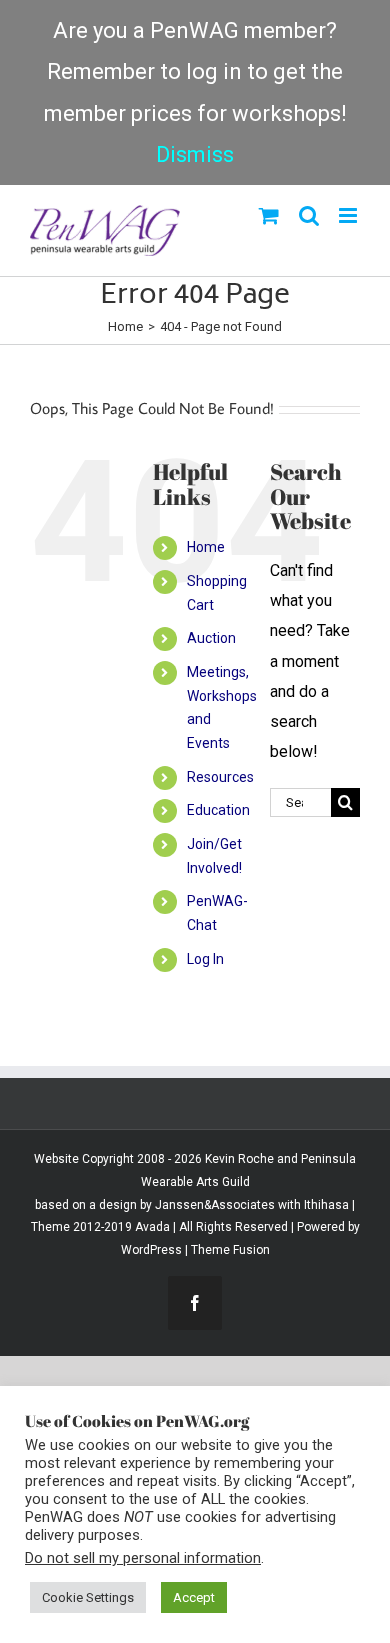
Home (206, 547)
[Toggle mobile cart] (269, 215)
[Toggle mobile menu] (349, 215)
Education (218, 810)
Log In (205, 959)
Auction (211, 638)
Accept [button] (194, 1597)
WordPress (151, 1250)
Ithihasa (325, 1205)
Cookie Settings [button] (88, 1597)
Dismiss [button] (195, 154)
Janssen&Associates (215, 1205)
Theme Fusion (230, 1250)
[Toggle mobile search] (309, 215)
